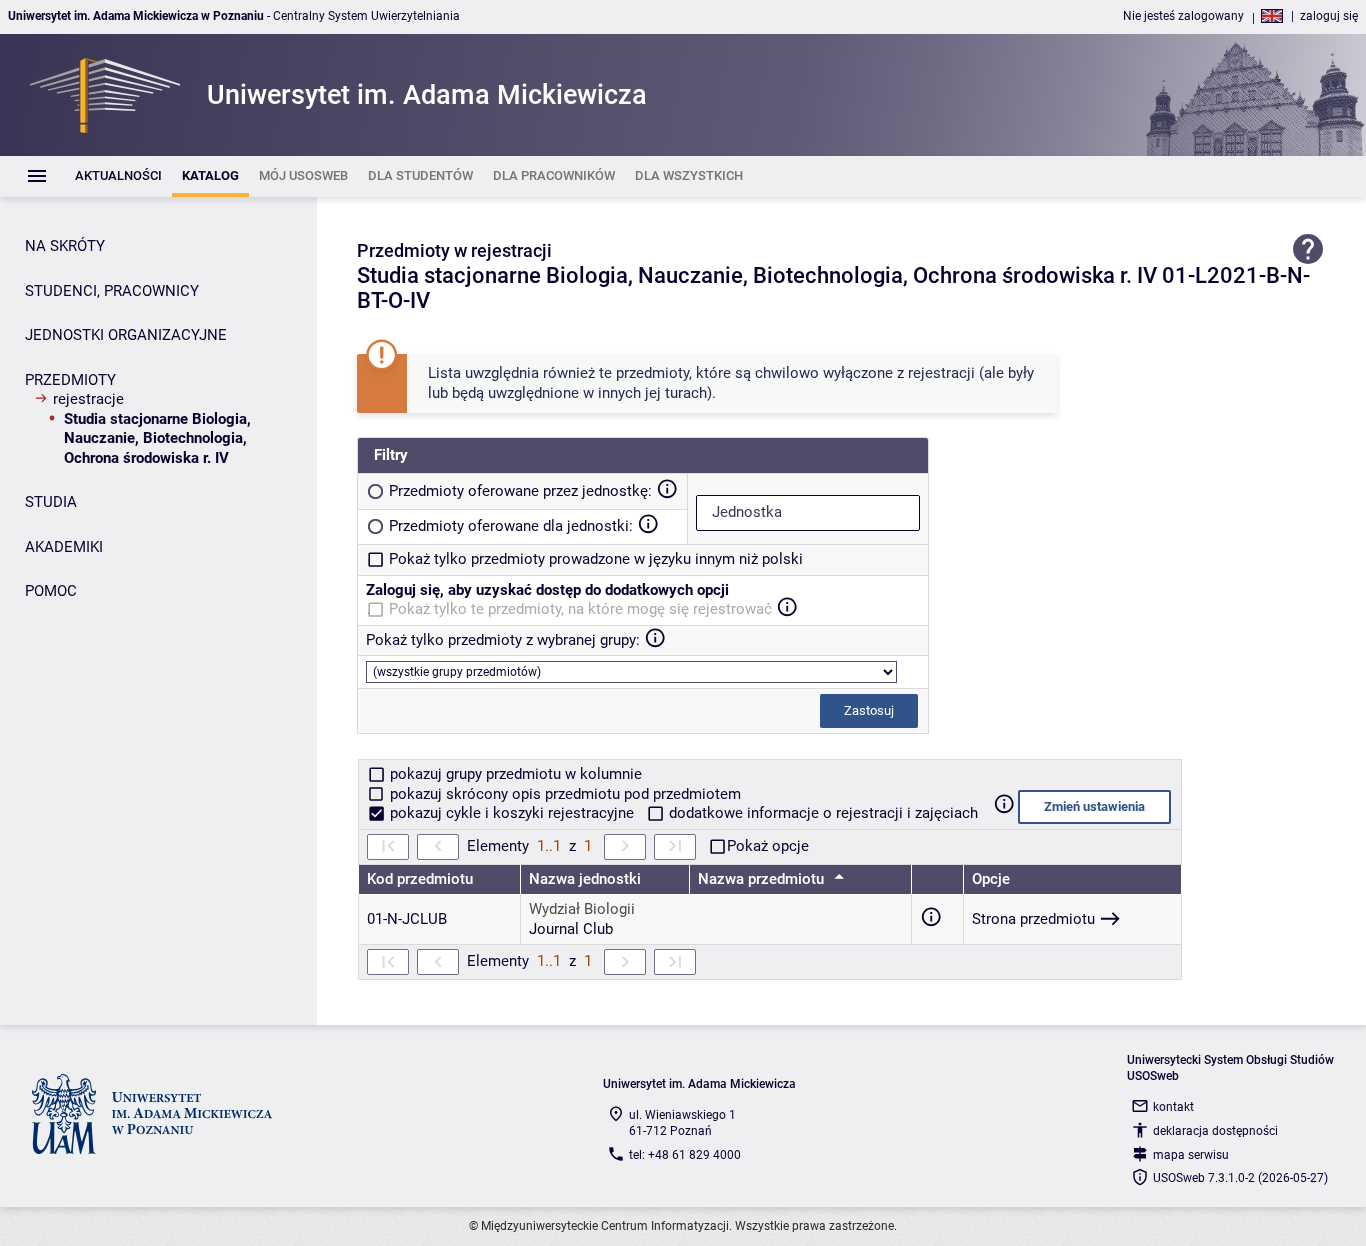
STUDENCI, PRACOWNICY (112, 291)
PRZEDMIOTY (70, 380)
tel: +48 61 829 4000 (685, 1155)
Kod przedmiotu (420, 879)
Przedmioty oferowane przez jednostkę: (520, 491)
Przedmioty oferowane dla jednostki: (511, 526)
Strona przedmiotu (1033, 919)
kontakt (1173, 1107)
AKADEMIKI (64, 547)
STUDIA (51, 502)
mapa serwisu (1191, 1155)
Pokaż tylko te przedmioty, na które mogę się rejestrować (580, 609)
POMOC (51, 591)
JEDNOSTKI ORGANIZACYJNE (126, 335)
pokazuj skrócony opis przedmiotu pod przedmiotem (563, 794)
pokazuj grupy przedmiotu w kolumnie (514, 774)
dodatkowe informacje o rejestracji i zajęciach (821, 813)
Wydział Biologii (582, 909)
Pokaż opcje (768, 846)
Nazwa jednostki (585, 879)
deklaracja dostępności (1215, 1131)
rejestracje (88, 399)
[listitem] (118, 176)
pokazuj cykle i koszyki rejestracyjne (512, 813)
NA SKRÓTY (65, 246)
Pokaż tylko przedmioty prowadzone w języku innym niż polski (596, 559)
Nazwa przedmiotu (763, 879)
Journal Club (571, 929)
